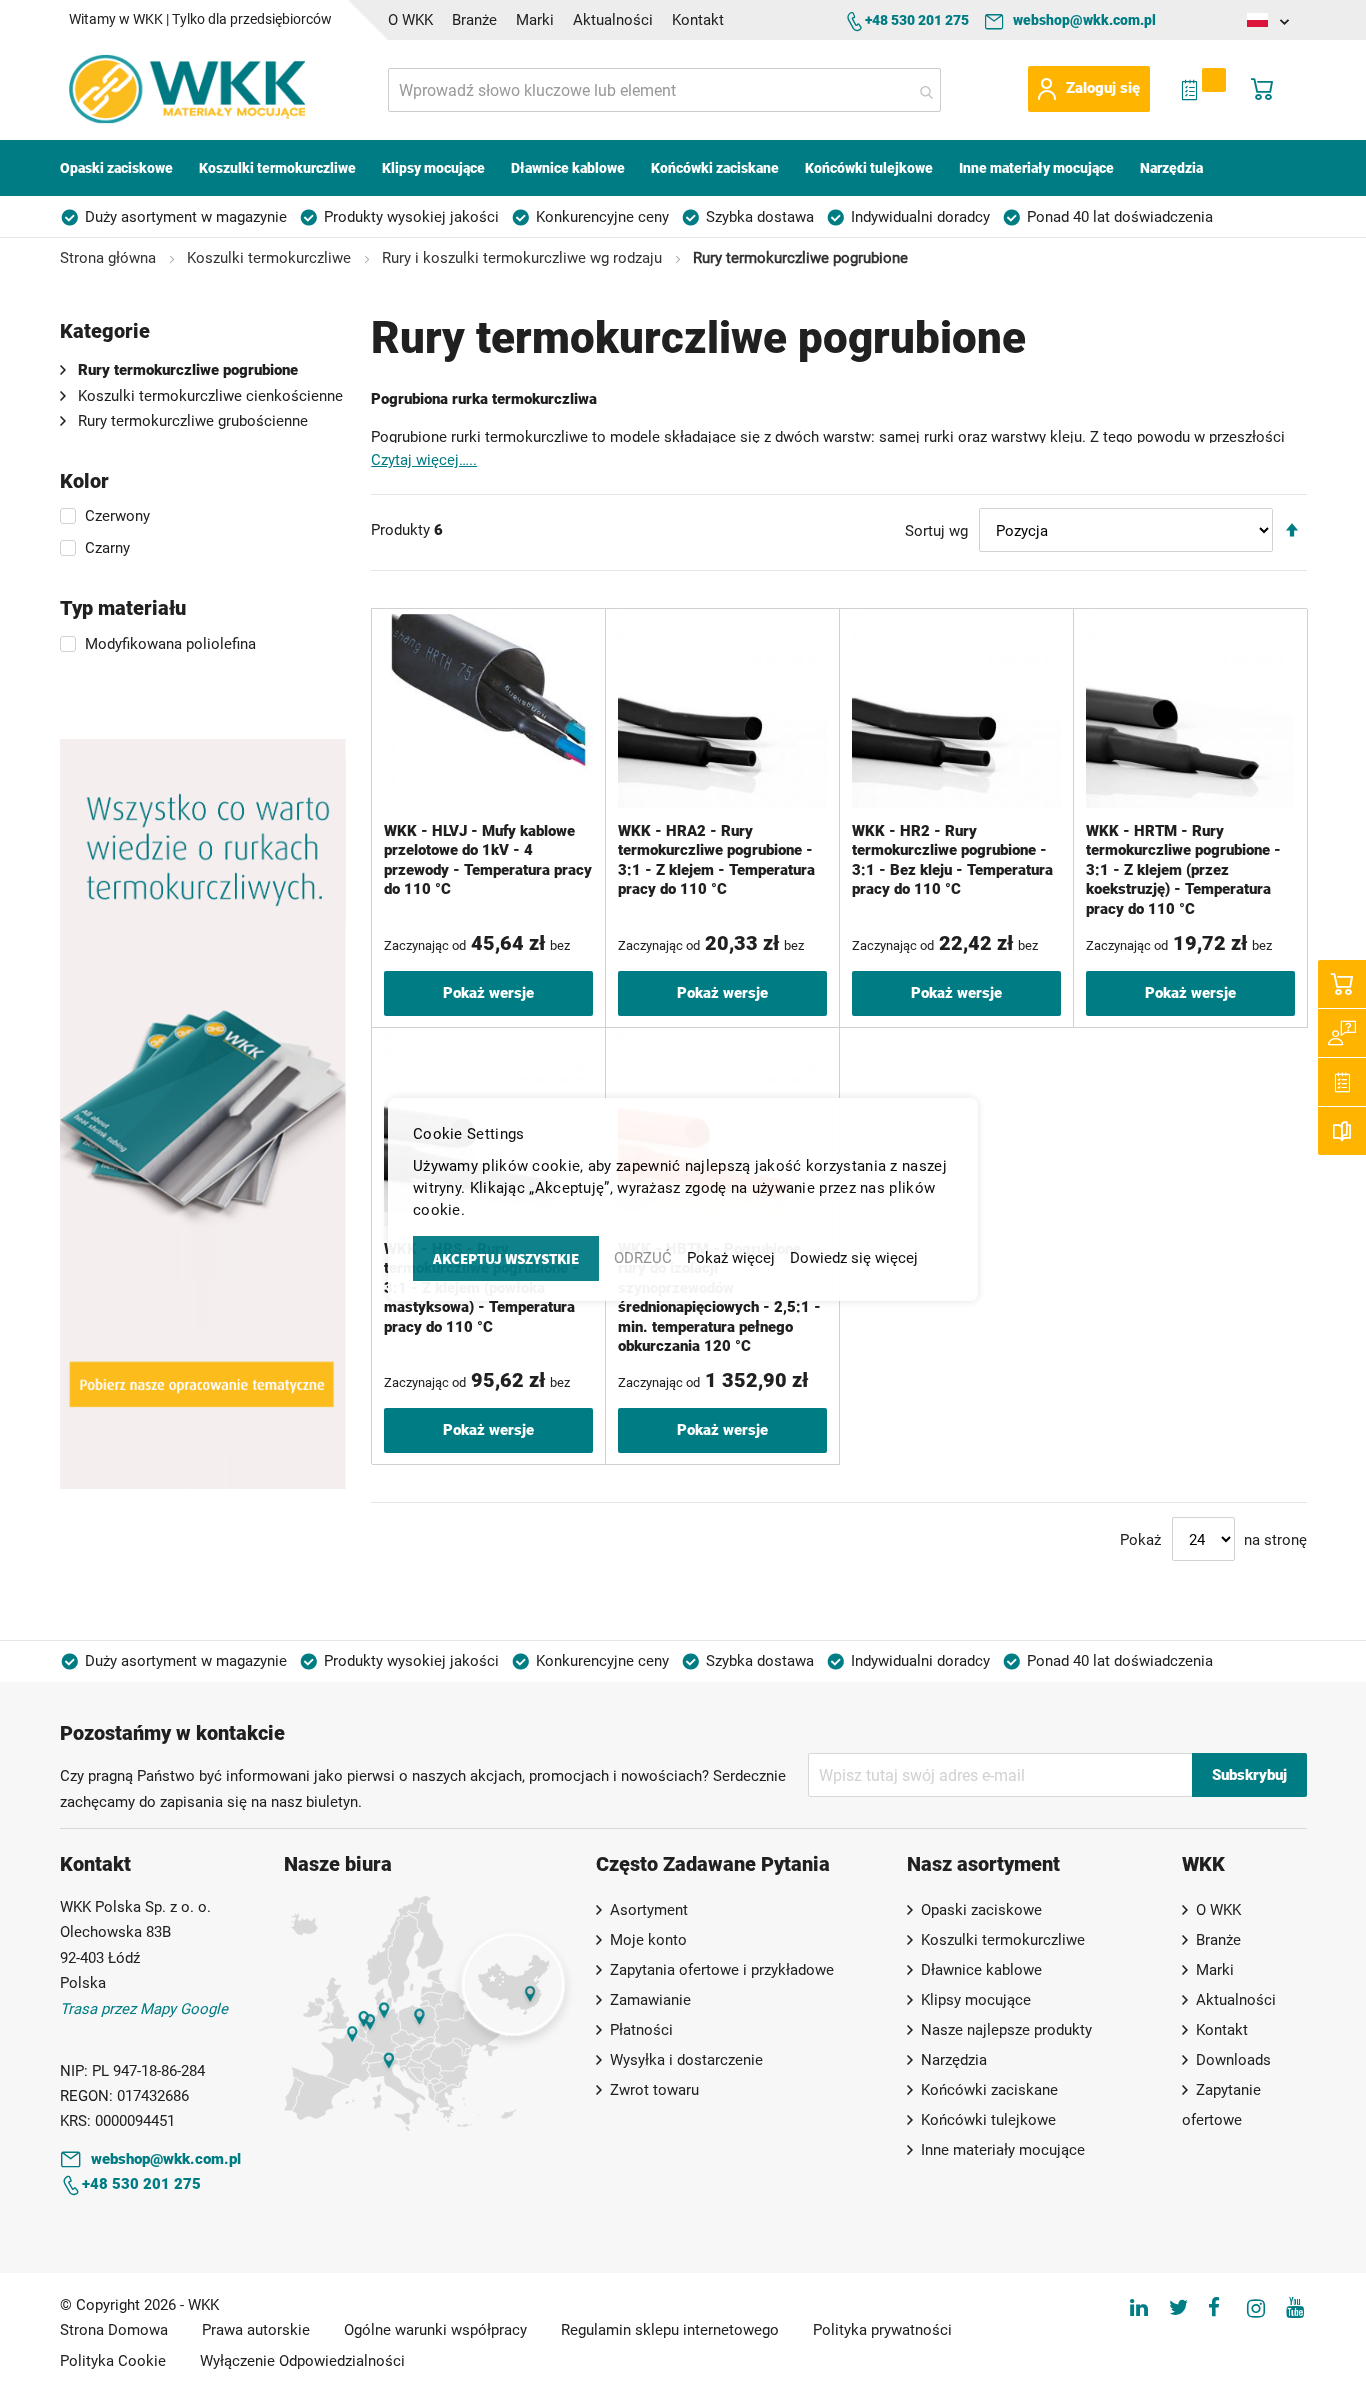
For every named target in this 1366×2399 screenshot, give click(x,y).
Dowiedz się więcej (854, 1258)
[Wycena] (1342, 1082)
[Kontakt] (1342, 1033)
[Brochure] (1342, 1131)
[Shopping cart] (1342, 984)
